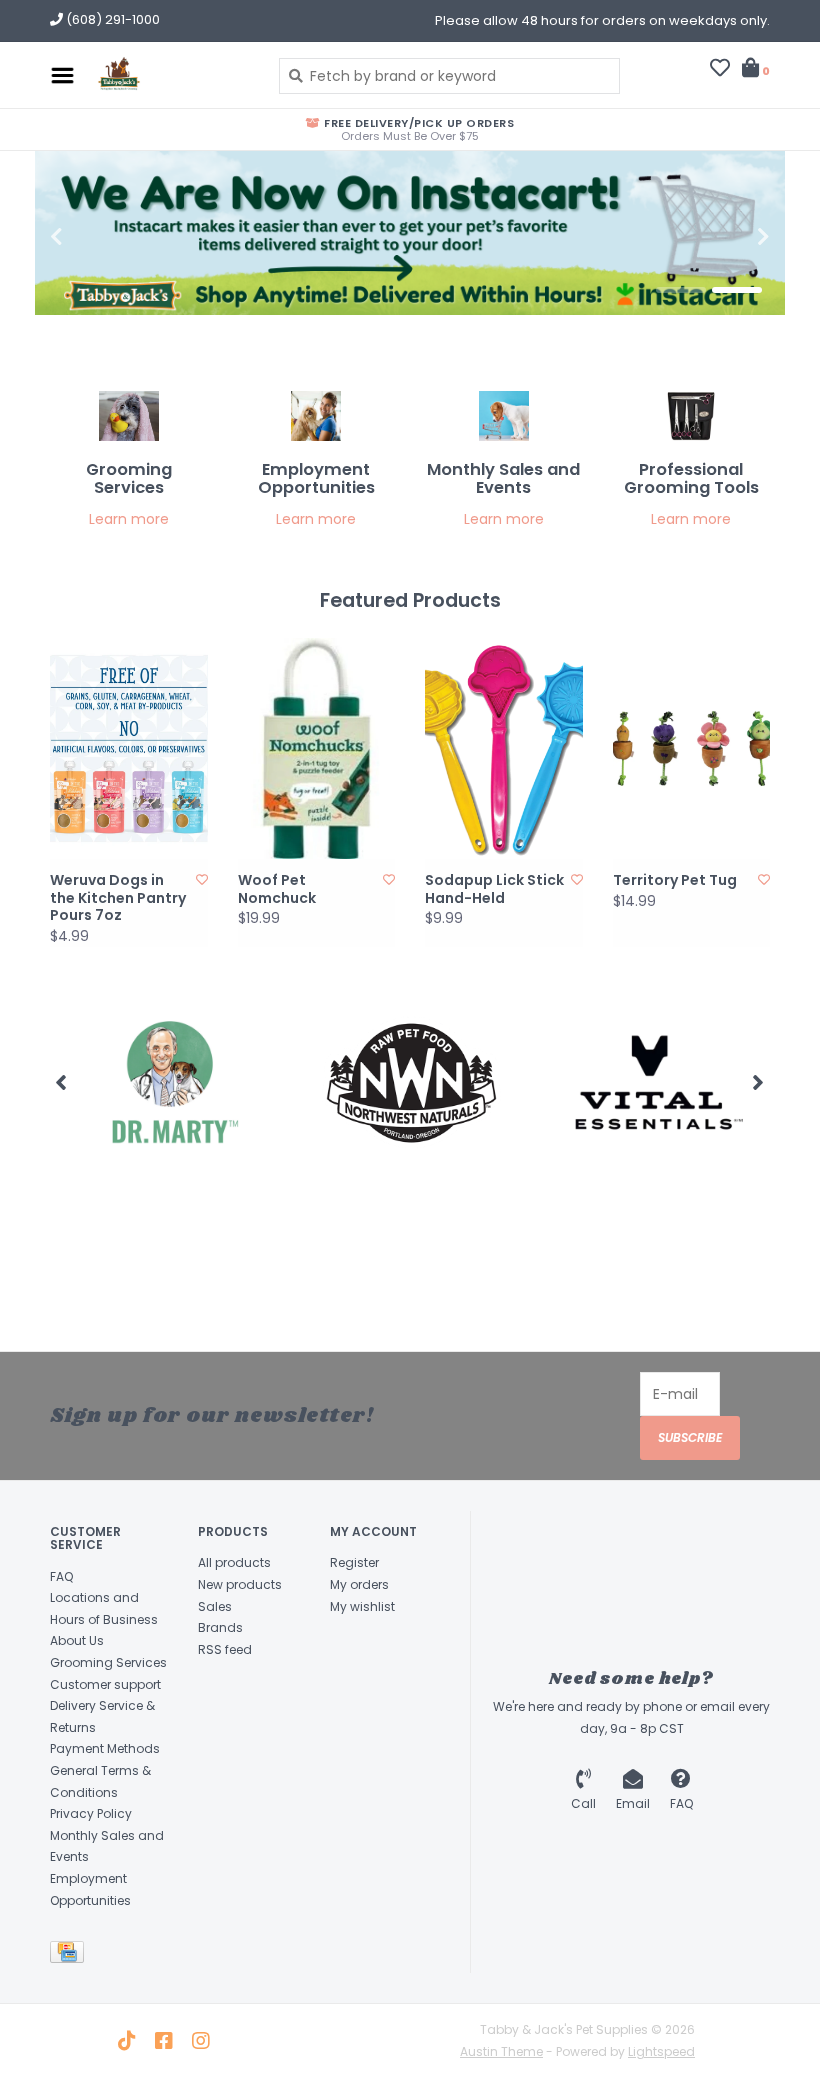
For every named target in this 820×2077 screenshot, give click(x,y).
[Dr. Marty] (117, 1082)
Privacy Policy (91, 1813)
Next (720, 237)
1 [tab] (681, 290)
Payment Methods (105, 1748)
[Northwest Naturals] (358, 1082)
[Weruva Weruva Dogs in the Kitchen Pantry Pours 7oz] (129, 748)
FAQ (61, 1576)
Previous (100, 237)
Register (354, 1562)
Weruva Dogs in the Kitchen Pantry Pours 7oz (118, 898)
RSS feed (225, 1649)
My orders (359, 1584)
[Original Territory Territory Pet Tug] (692, 748)
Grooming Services (108, 1662)
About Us (77, 1640)
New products (240, 1584)
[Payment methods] (70, 1955)
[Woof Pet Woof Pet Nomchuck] (317, 748)
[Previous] (61, 1082)
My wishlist (362, 1606)
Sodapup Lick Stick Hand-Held (494, 889)
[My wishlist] (720, 70)
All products (234, 1562)
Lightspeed (661, 2051)
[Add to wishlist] (202, 879)
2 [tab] (737, 290)
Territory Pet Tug (675, 881)
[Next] (758, 1082)
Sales (215, 1606)
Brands (220, 1627)
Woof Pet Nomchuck (277, 889)
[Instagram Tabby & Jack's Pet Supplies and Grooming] (201, 2041)
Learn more (129, 519)
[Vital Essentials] (599, 1082)
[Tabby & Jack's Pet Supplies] (171, 75)
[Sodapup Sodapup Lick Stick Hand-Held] (504, 748)
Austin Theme (501, 2051)
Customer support (105, 1684)
